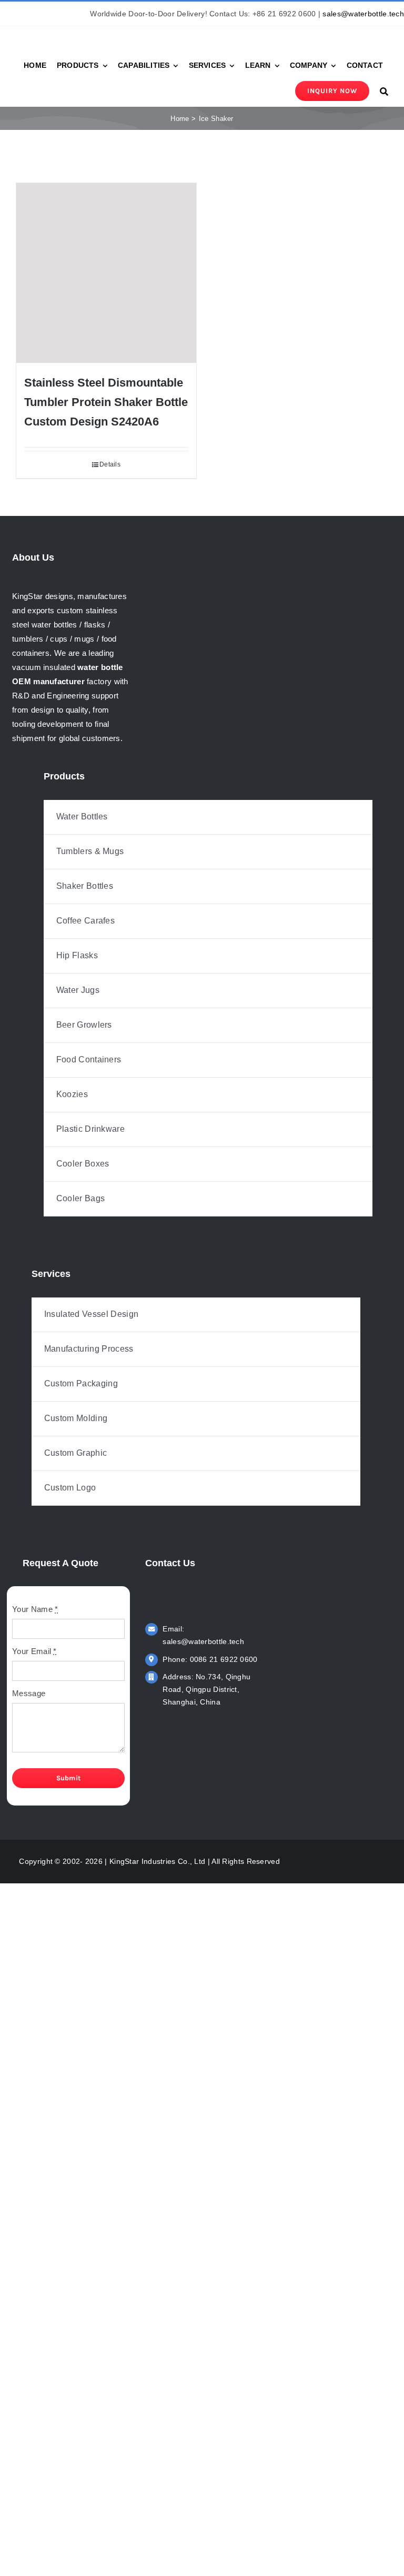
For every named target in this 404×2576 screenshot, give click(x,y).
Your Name (35, 1609)
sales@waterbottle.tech (363, 14)
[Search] (384, 91)
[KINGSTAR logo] (63, 30)
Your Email (34, 1651)
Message (29, 1693)
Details (110, 464)
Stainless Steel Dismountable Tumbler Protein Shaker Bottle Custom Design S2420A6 (106, 402)
